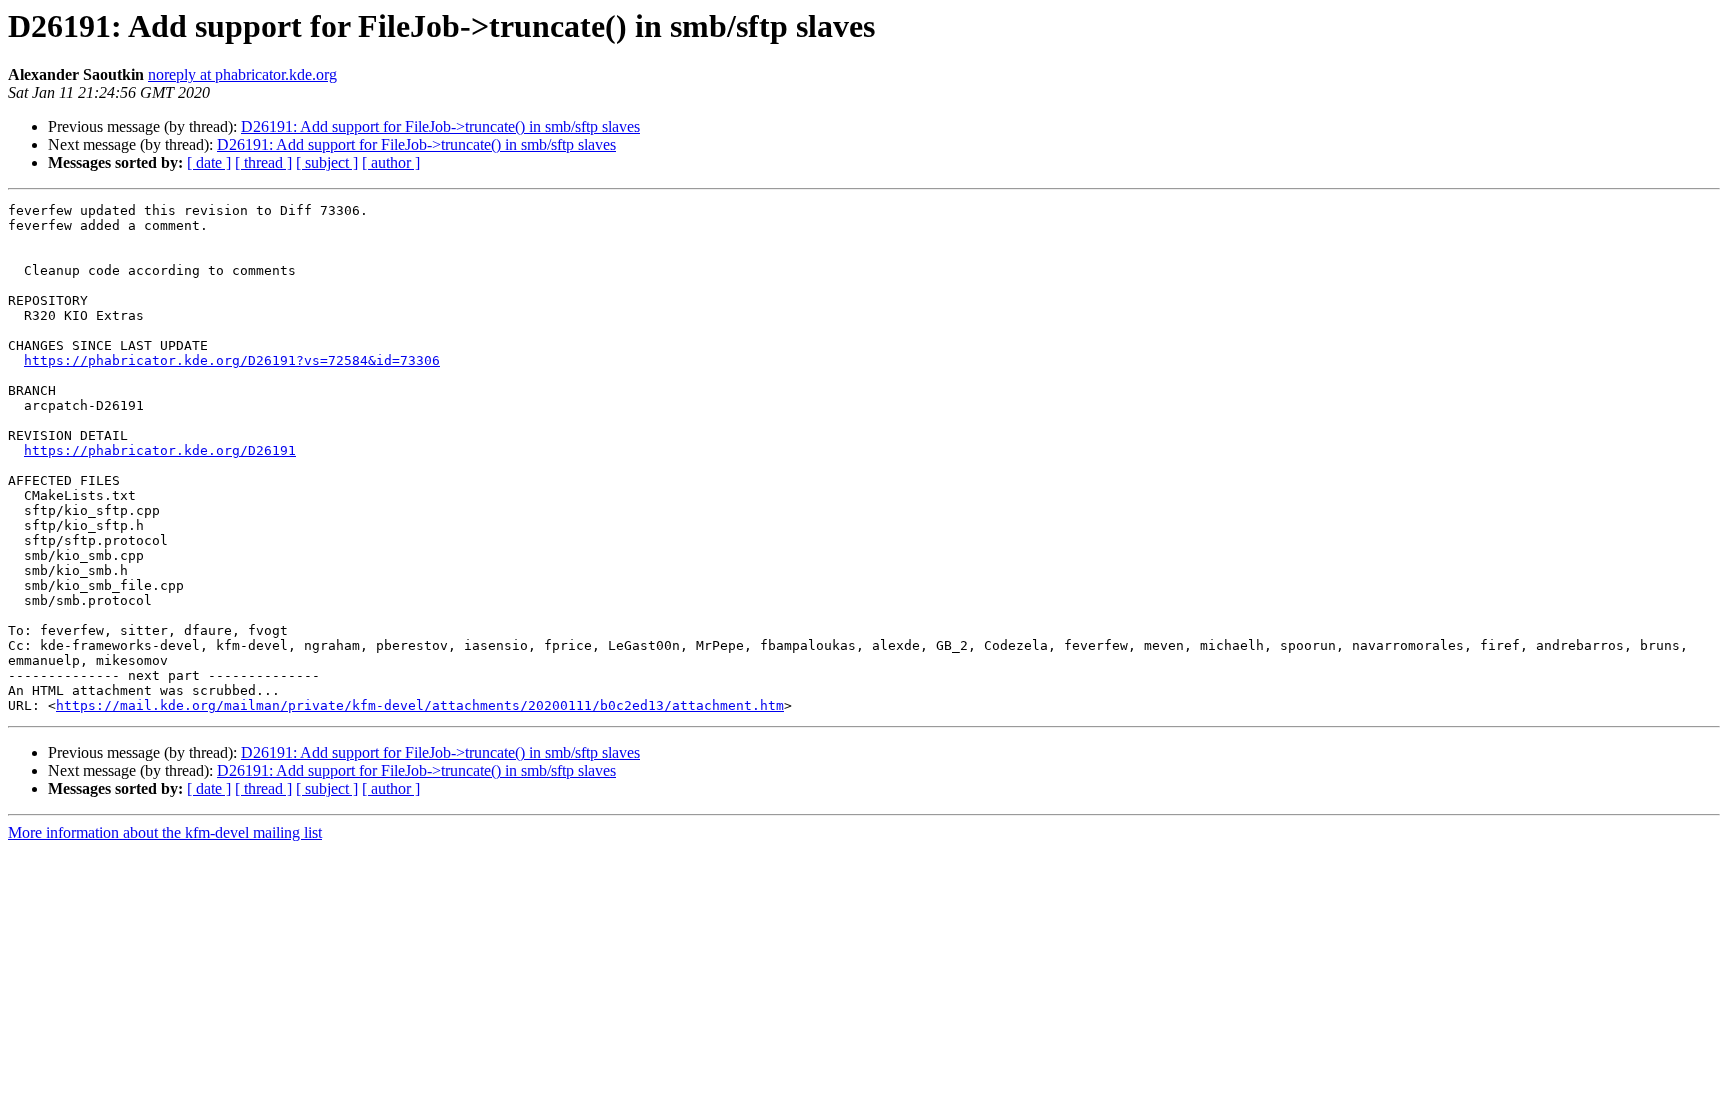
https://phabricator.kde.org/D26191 (160, 450)
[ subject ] (327, 162)
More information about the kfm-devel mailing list (165, 832)
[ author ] (391, 162)
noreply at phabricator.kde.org (242, 74)
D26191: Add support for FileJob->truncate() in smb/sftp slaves (440, 126)
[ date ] (209, 162)
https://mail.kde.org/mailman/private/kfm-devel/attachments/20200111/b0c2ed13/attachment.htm (420, 705)
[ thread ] (263, 162)
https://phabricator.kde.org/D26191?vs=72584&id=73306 (232, 360)
